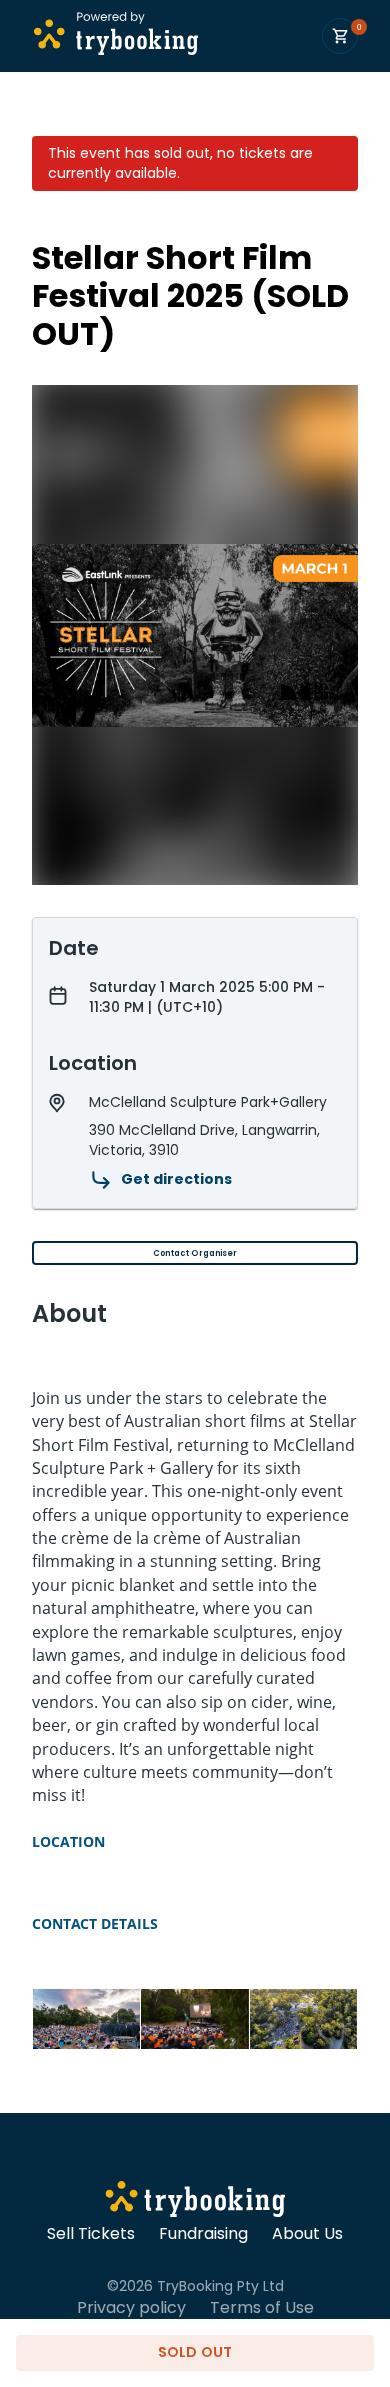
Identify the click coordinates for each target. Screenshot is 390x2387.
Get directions (176, 1179)
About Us (307, 2234)
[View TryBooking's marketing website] (195, 2202)
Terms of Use (262, 2308)
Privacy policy (131, 2308)
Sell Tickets (91, 2234)
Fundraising (203, 2234)
